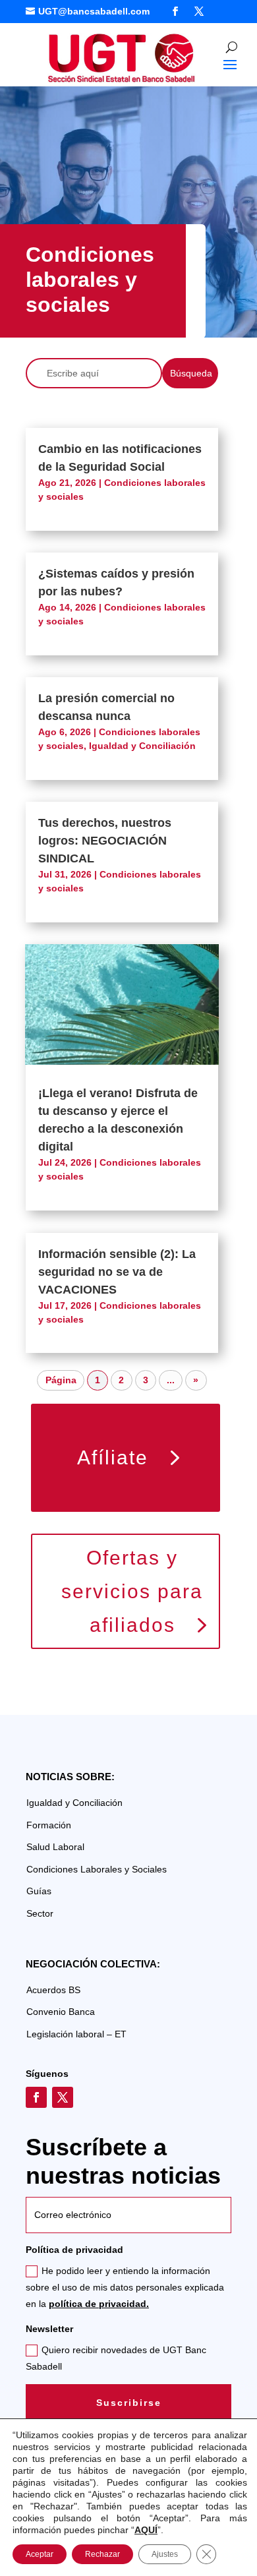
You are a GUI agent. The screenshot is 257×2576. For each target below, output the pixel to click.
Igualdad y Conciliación (142, 746)
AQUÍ (146, 2530)
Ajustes (165, 2554)
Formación (49, 1825)
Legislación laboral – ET (76, 2034)
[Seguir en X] (199, 11)
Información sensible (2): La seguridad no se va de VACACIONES (117, 1272)
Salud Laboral (55, 1847)
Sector (40, 1913)
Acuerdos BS (53, 1990)
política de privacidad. (99, 2304)
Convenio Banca (61, 2012)
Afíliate (113, 1457)
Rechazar (102, 2554)
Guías (39, 1891)
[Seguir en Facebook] (175, 11)
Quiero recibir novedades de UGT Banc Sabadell (116, 2358)
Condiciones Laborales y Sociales (97, 1869)
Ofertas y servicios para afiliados (132, 1591)
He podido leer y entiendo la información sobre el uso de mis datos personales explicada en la (125, 2287)
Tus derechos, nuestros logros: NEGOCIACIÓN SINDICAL (105, 841)
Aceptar (40, 2554)
